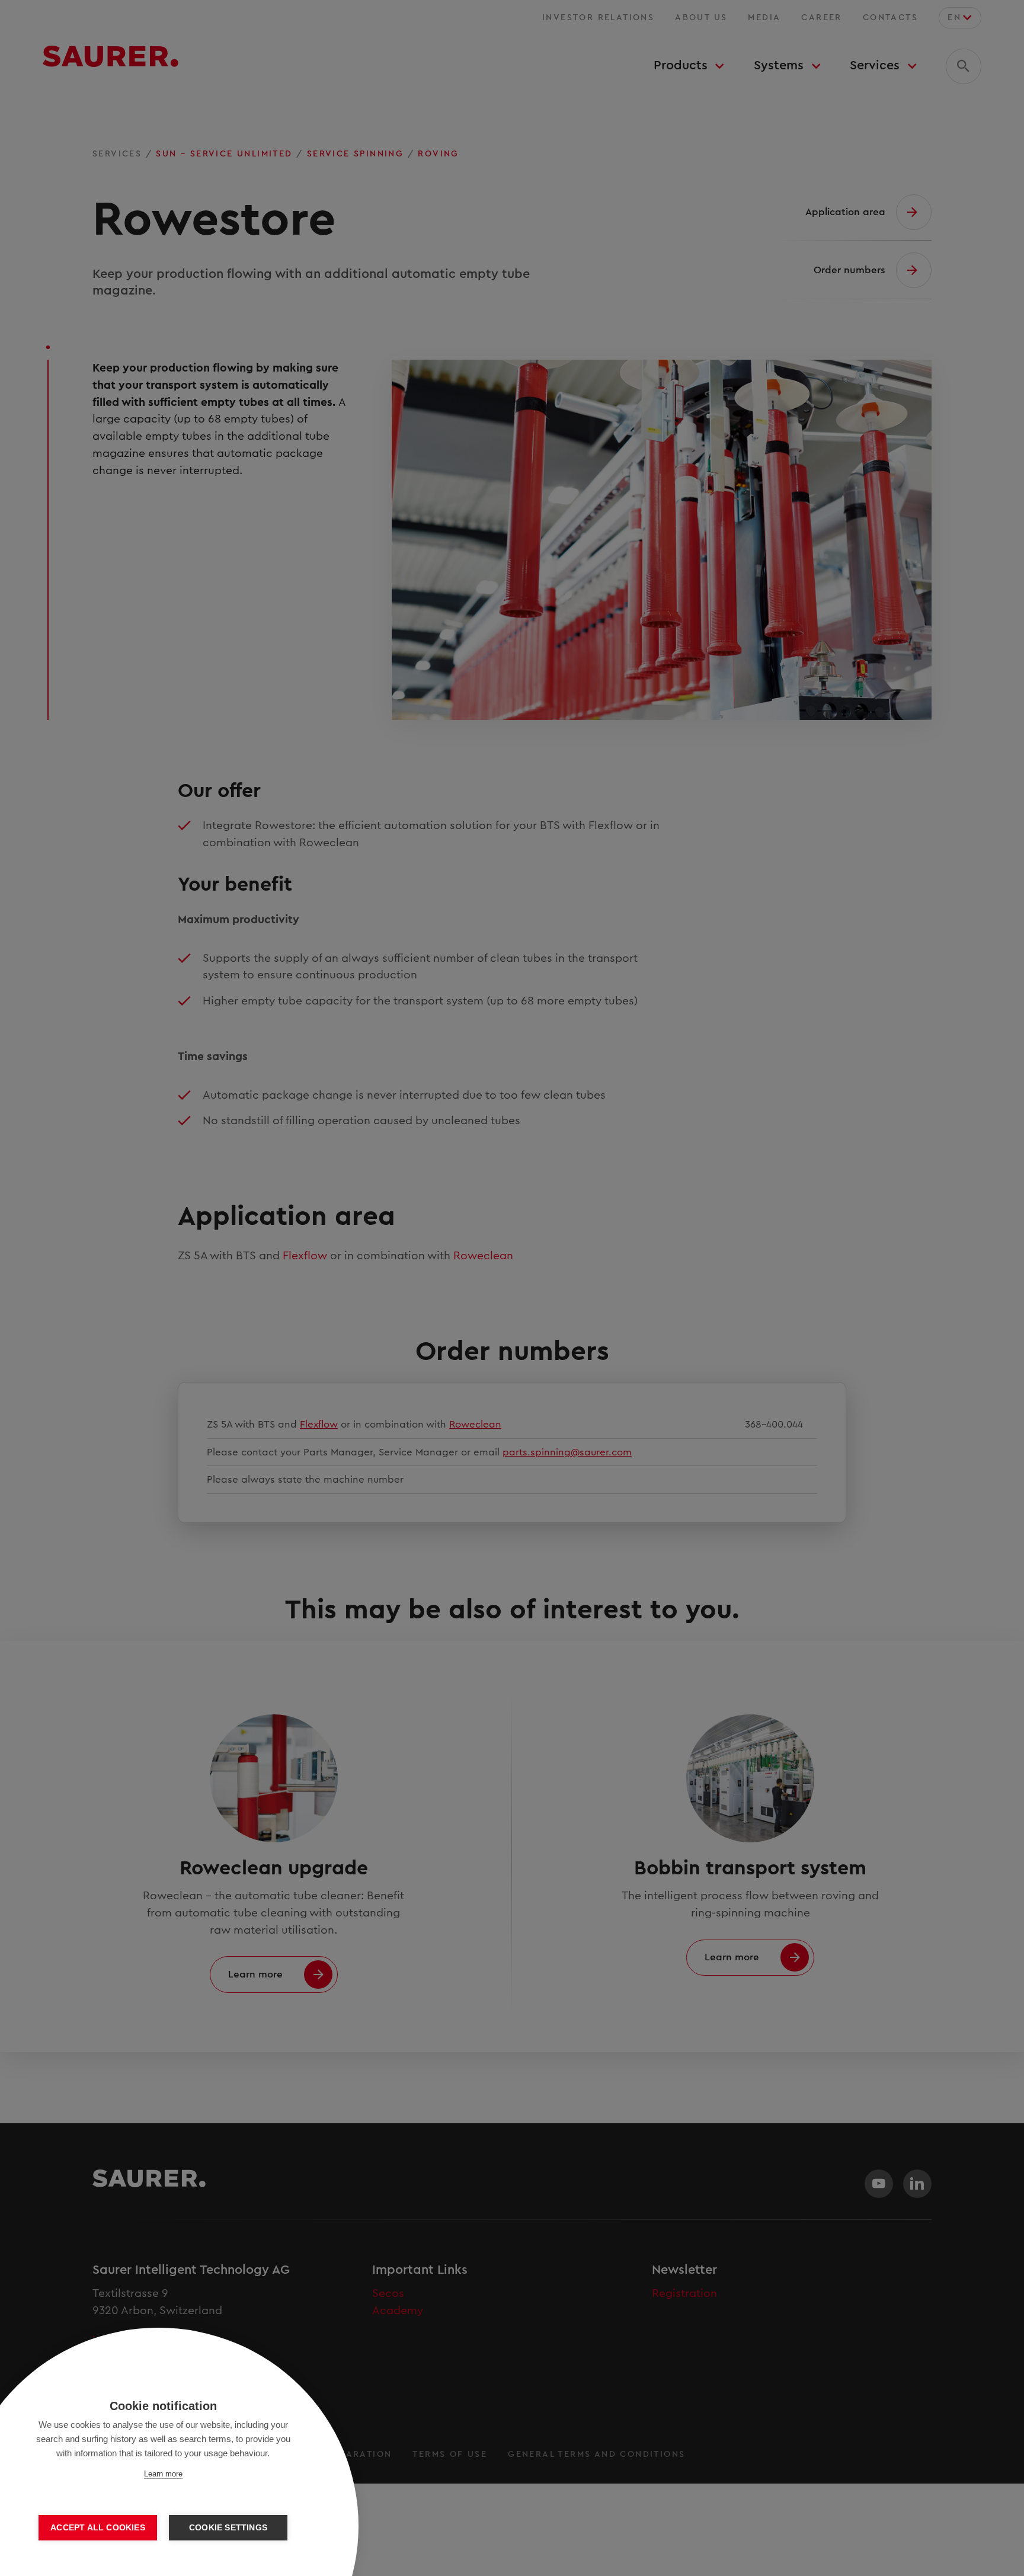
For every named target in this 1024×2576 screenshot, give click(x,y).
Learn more (163, 2474)
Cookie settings (228, 2528)
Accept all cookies (98, 2528)
